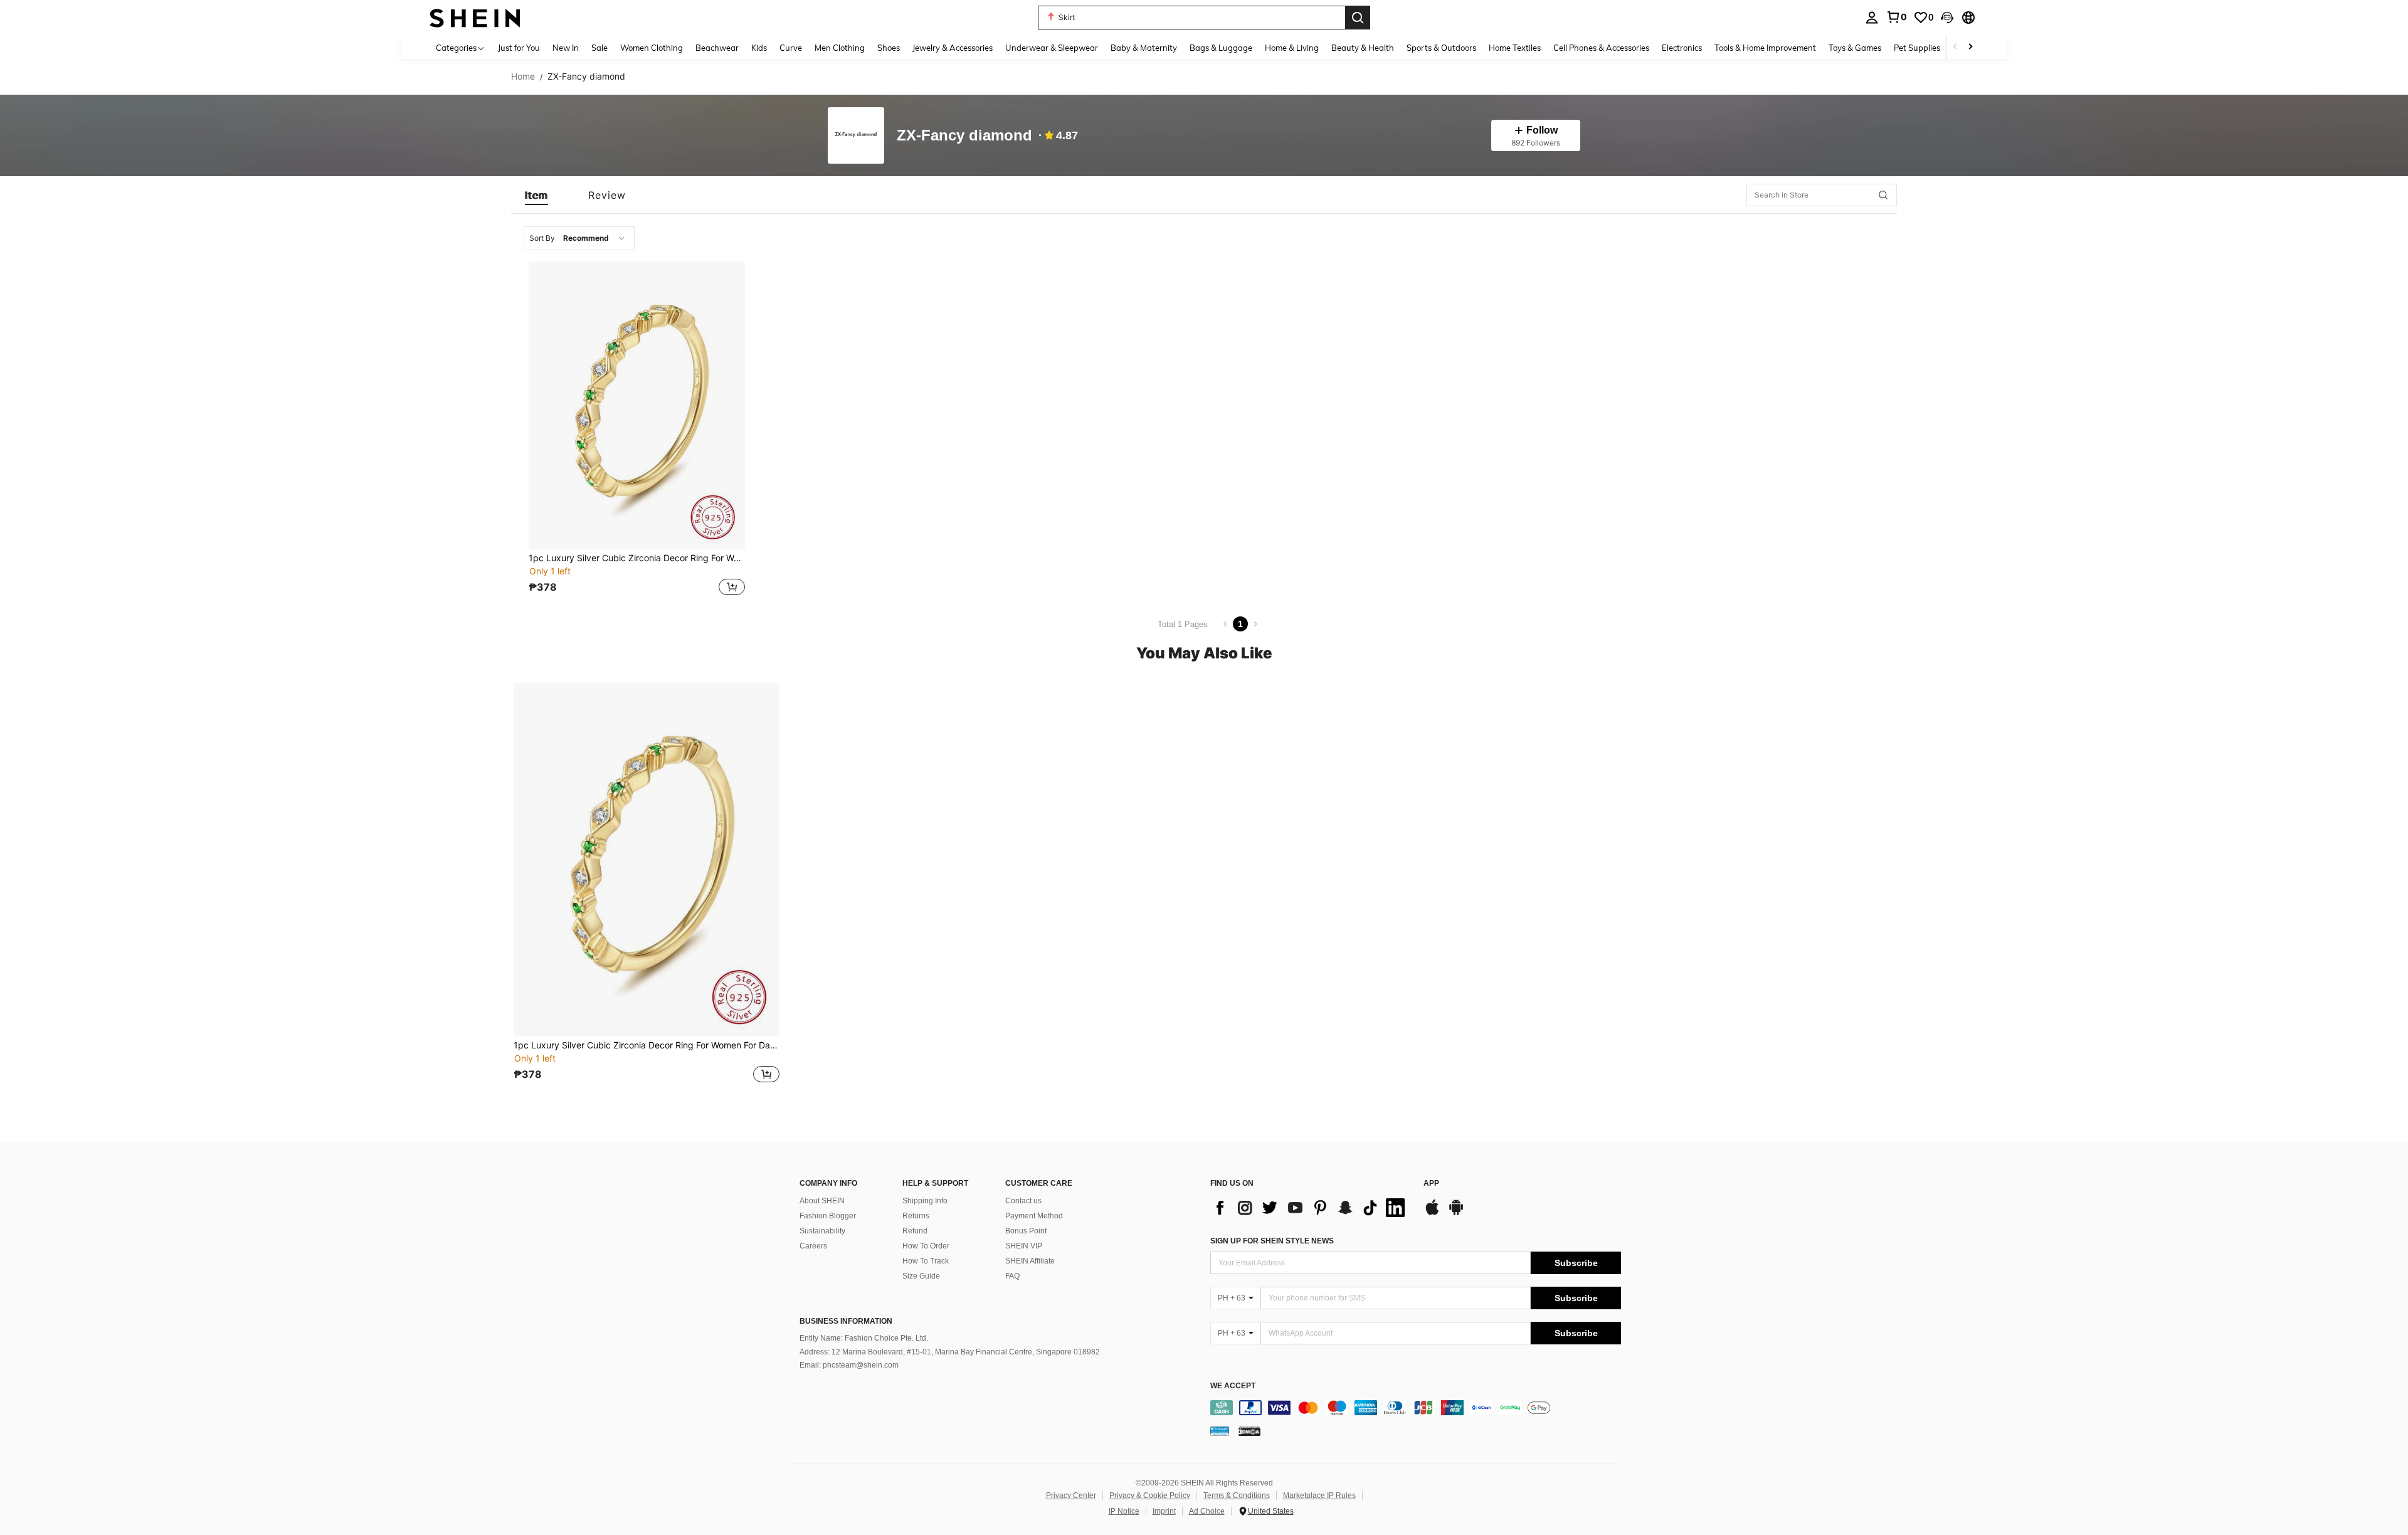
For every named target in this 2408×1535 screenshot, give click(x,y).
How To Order (926, 1246)
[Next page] (1255, 624)
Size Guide (921, 1276)
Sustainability (822, 1231)
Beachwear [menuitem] (717, 48)
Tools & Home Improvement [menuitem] (1765, 48)
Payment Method (1034, 1216)
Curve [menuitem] (791, 48)
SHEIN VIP (1024, 1246)
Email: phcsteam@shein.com (849, 1365)
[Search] (1358, 18)
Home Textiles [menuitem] (1515, 48)
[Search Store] (1883, 195)
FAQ (1012, 1276)
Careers (813, 1246)
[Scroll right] (1970, 47)
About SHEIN (822, 1201)
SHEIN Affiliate (1030, 1261)
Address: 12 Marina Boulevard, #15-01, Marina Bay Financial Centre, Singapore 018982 (950, 1352)
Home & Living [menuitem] (1292, 48)
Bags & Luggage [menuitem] (1221, 48)
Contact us (1023, 1201)
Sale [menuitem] (599, 48)
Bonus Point (1026, 1231)
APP (1431, 1184)
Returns (916, 1216)
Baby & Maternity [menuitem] (1144, 48)
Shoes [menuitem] (889, 48)
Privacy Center (1071, 1495)
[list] (1311, 1208)
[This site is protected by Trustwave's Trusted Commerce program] (1220, 1431)
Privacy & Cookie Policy (1150, 1495)
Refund (915, 1231)
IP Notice (1124, 1511)
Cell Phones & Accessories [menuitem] (1601, 48)
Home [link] (523, 76)
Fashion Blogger (828, 1216)
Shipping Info (925, 1201)
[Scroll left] (1955, 47)
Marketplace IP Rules (1319, 1495)
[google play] (1456, 1213)
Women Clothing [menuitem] (652, 48)
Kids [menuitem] (759, 48)
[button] (1947, 18)
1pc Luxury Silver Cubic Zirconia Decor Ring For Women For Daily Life (637, 558)
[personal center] (1872, 18)
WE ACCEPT (1233, 1386)
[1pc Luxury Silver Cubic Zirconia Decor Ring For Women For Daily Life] (637, 405)
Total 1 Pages (1183, 624)
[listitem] (637, 430)
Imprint (1164, 1511)
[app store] (1432, 1213)
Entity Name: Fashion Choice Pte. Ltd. (864, 1338)
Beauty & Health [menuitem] (1363, 48)
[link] (1896, 17)
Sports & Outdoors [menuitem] (1441, 48)
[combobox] (579, 238)
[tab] (536, 195)
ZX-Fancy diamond (964, 136)
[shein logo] (475, 17)
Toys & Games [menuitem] (1855, 48)
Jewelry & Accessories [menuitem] (953, 48)
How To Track (926, 1261)
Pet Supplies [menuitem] (1917, 48)
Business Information (846, 1321)
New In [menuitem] (566, 48)
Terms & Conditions (1237, 1495)
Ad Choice (1207, 1511)
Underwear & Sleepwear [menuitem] (1052, 48)
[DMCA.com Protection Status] (1249, 1431)
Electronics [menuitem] (1682, 48)
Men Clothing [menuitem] (840, 48)
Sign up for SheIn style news (1272, 1241)
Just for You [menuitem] (519, 48)
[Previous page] (1225, 624)
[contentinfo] (1416, 1408)
